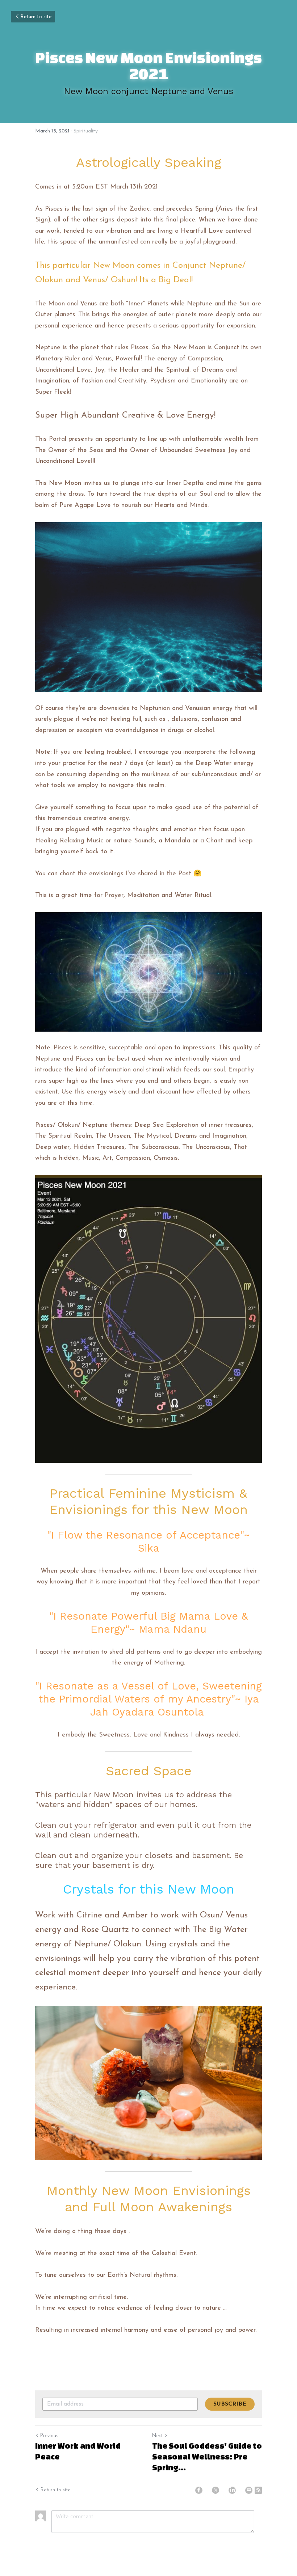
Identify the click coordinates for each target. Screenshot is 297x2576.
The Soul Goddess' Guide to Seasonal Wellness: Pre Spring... (207, 2456)
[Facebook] (199, 2490)
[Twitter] (216, 2490)
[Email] (249, 2490)
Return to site (36, 17)
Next (157, 2436)
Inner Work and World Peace (78, 2451)
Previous (49, 2436)
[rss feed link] (258, 2490)
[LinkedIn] (232, 2490)
